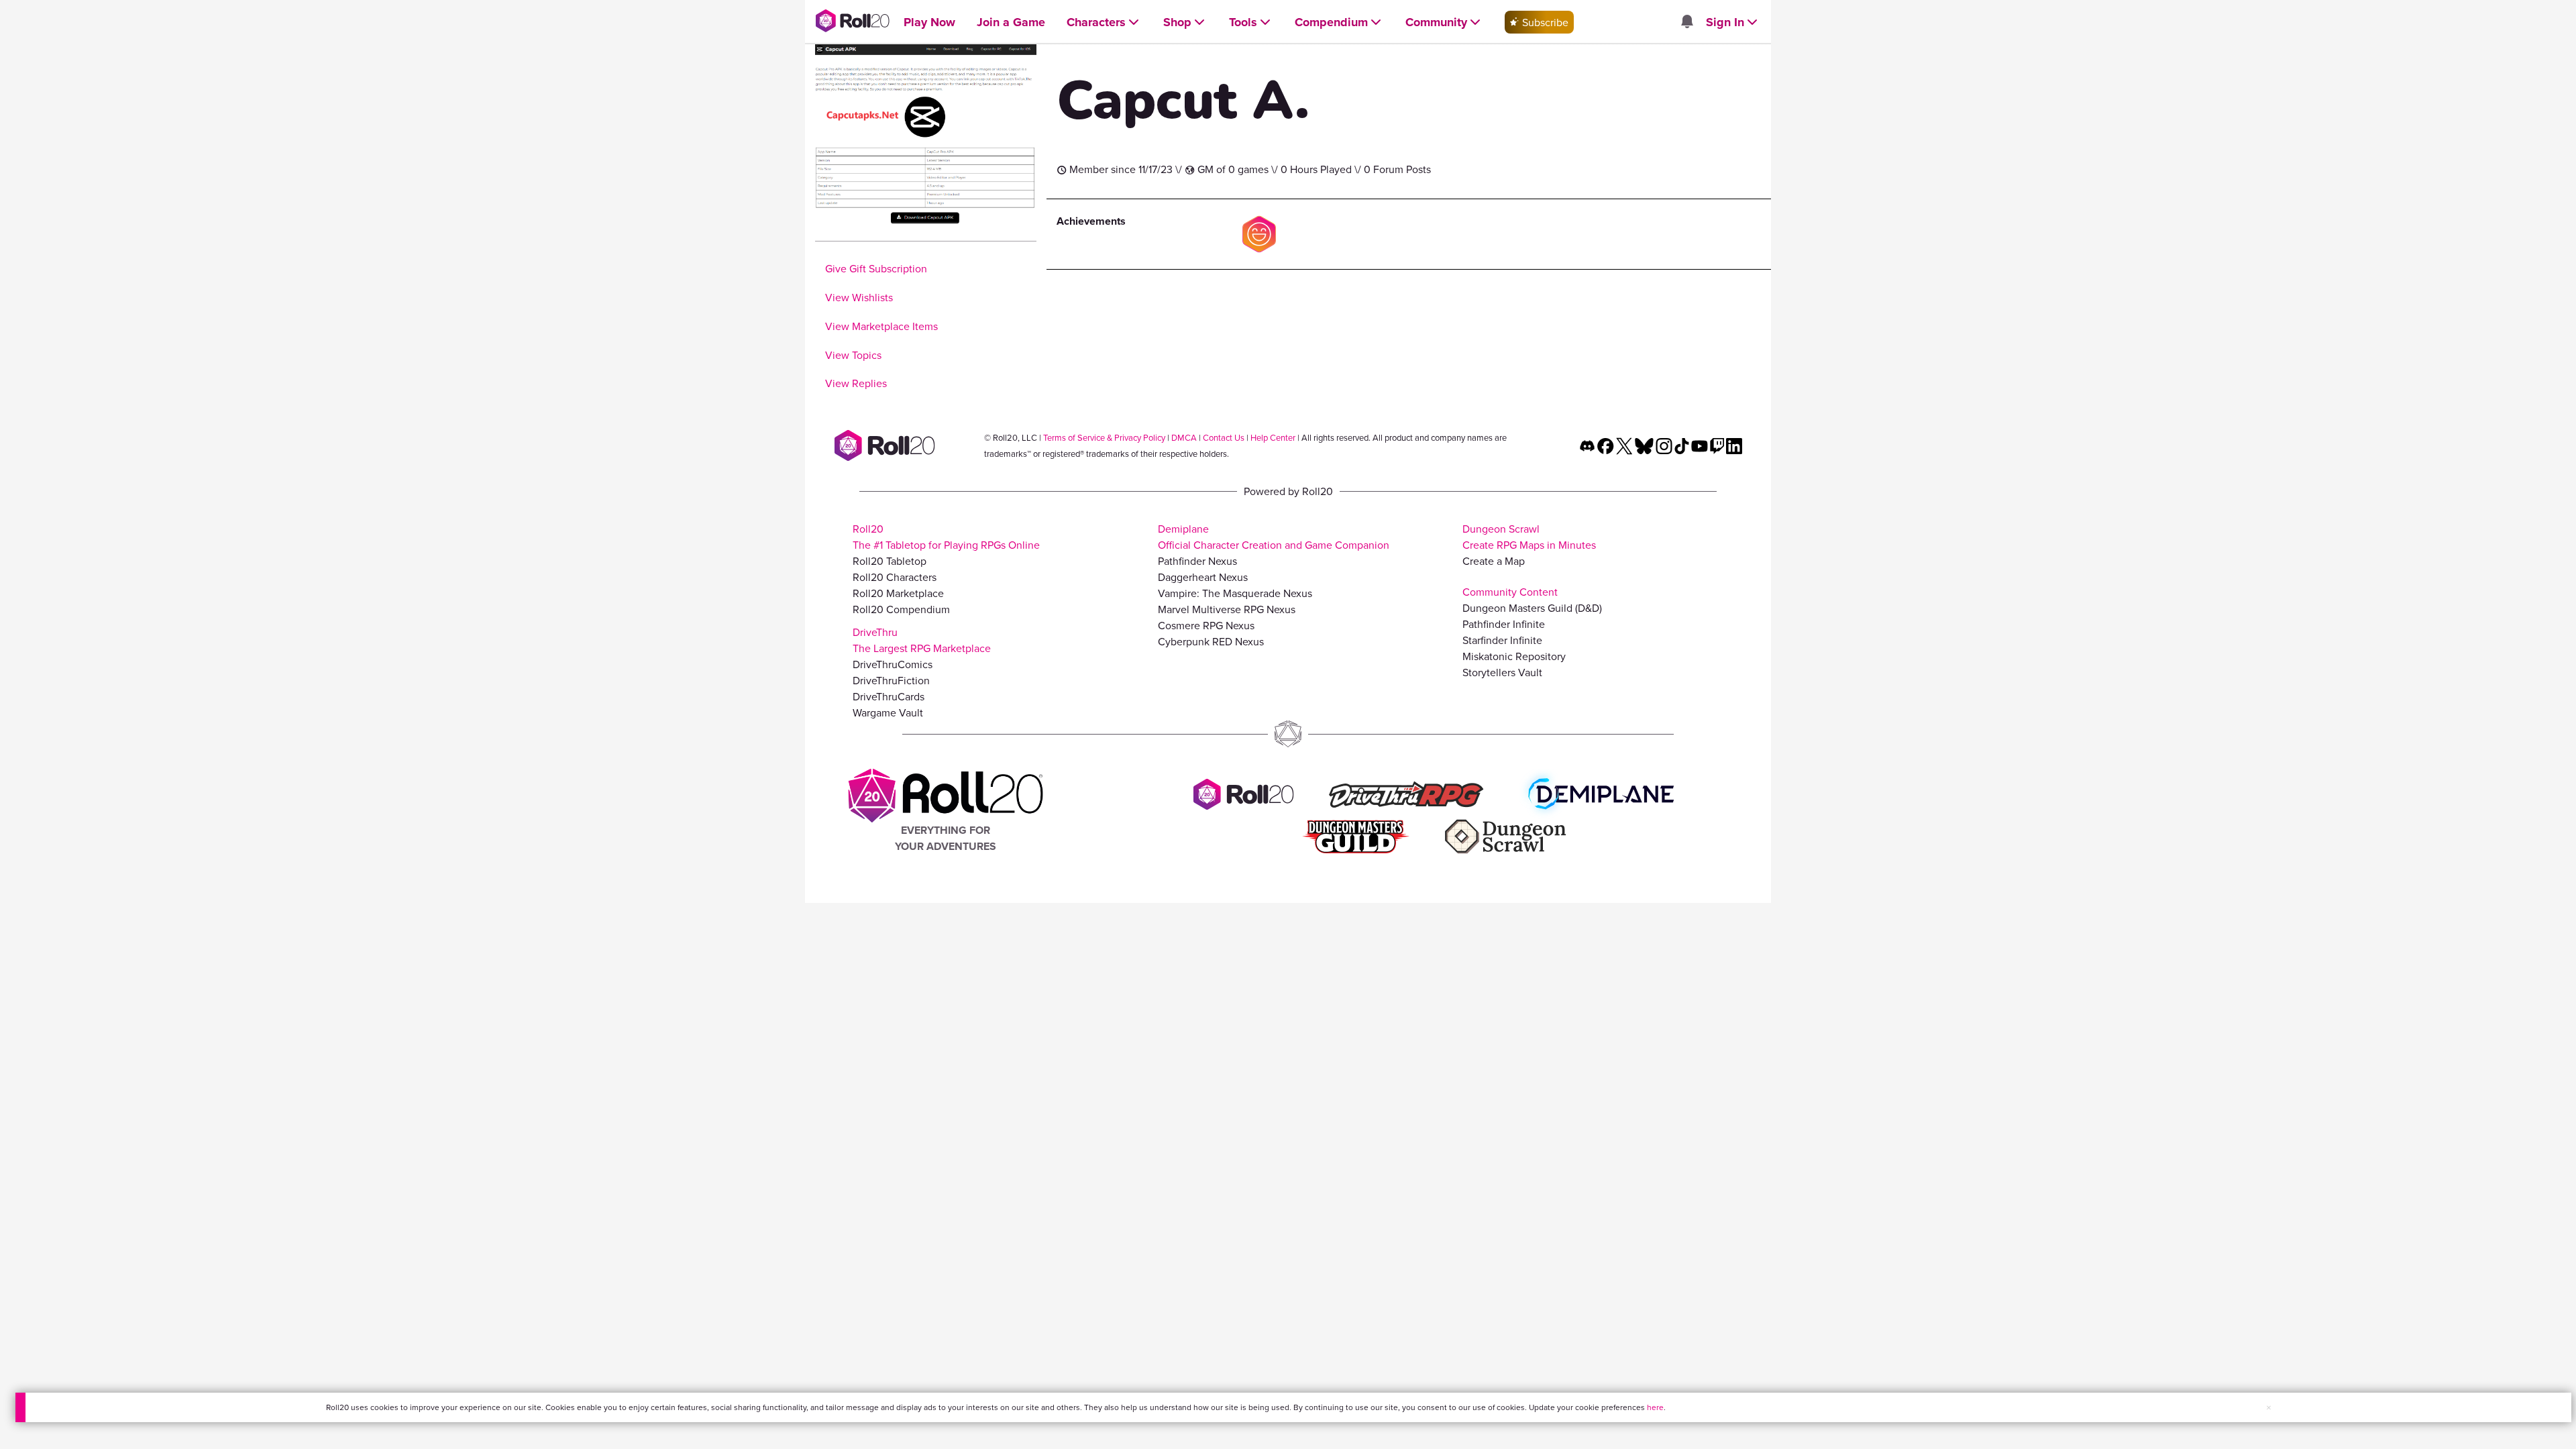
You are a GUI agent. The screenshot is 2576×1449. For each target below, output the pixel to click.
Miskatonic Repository (1514, 656)
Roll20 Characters (895, 577)
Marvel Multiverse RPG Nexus (1227, 609)
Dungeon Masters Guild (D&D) (1532, 608)
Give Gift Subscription (876, 268)
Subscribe (1544, 22)
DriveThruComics (893, 664)
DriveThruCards (889, 696)
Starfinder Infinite (1502, 640)
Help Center (1273, 437)
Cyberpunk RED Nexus (1211, 641)
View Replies (856, 383)
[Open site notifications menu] (1686, 22)
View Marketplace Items (881, 326)
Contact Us (1224, 437)
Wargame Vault (888, 712)
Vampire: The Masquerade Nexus (1235, 593)
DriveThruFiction (891, 680)
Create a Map (1494, 561)
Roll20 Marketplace (898, 593)
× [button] (2269, 1407)
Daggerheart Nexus (1203, 577)
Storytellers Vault (1502, 672)
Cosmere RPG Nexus (1206, 625)
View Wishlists (859, 297)
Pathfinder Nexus (1197, 561)
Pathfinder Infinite (1504, 624)
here (1655, 1407)
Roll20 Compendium (901, 609)
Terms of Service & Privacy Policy (1104, 437)
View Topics (853, 355)
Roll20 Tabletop (890, 561)
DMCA (1184, 437)
